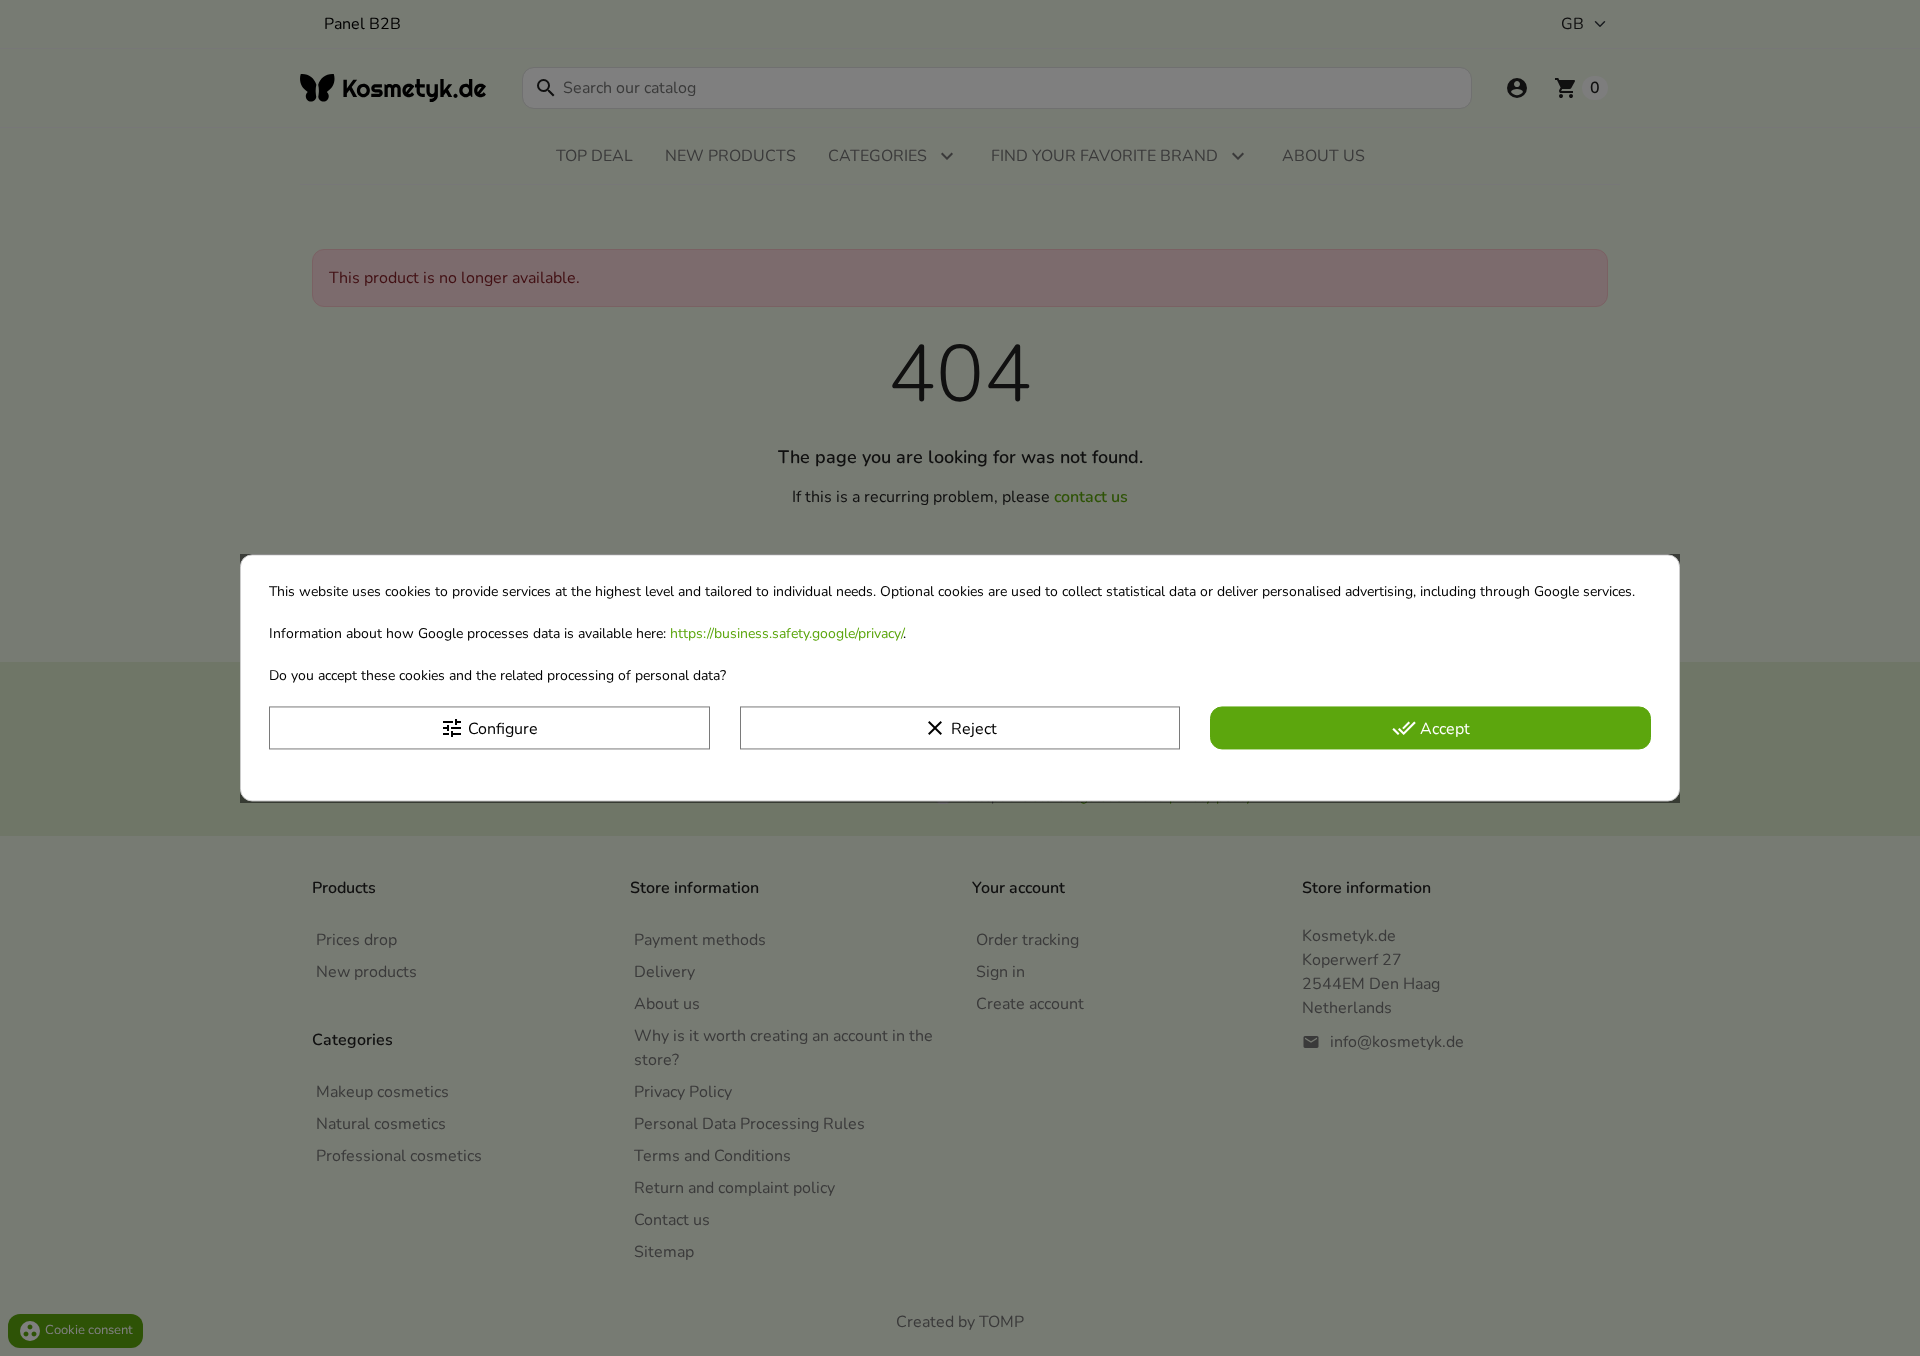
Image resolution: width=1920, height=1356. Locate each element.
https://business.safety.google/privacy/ (786, 633)
